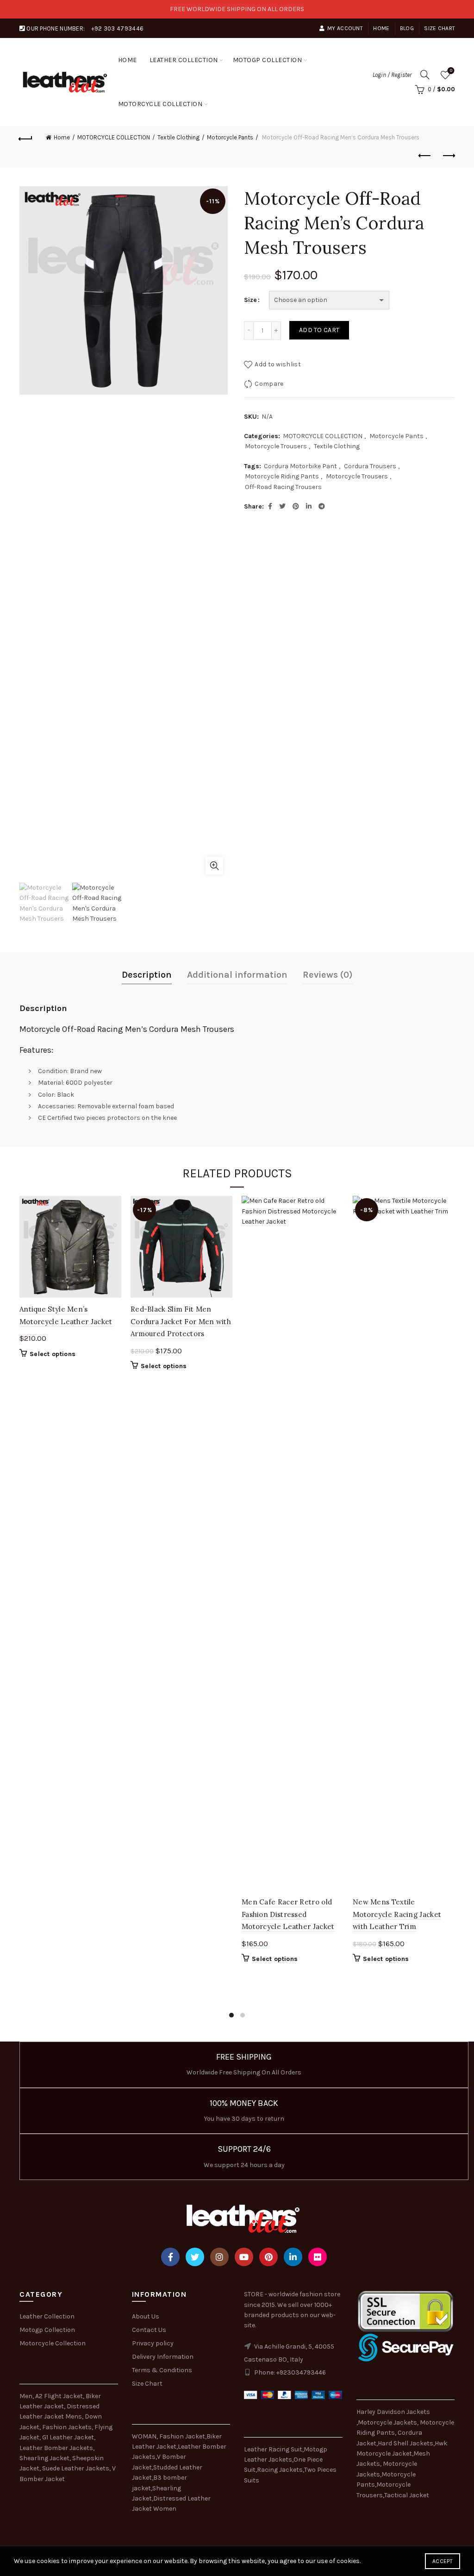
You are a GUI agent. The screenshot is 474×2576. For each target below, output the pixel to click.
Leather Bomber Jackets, (57, 2448)
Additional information (237, 975)
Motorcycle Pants (230, 137)
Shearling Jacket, (46, 2458)
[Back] (26, 138)
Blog (407, 28)
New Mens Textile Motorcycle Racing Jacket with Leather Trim (397, 1914)
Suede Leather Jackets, (76, 2468)
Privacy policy (153, 2343)
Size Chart (440, 28)
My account (345, 28)
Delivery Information (163, 2357)
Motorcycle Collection (53, 2343)
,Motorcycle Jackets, (388, 2422)
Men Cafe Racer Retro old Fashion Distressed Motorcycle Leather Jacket (288, 1914)
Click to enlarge (214, 866)
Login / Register (392, 75)
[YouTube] (244, 2257)
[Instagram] (219, 2257)
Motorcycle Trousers (276, 446)
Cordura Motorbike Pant (300, 466)
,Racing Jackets (279, 2470)
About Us (146, 2316)
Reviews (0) (328, 975)
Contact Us (149, 2330)
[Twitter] (195, 2257)
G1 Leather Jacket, (69, 2437)
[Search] (425, 75)
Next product (448, 156)
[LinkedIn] (293, 2257)
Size (250, 300)
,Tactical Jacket (406, 2495)
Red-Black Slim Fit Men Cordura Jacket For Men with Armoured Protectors (181, 1321)
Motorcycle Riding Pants (282, 476)
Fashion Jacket (182, 2436)
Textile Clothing (178, 137)
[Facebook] (170, 2257)
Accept (443, 2561)
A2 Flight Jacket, (60, 2396)
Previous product (425, 156)
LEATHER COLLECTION (184, 60)
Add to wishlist (278, 364)
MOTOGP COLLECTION (268, 60)
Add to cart (319, 330)
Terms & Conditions (162, 2370)
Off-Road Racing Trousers (283, 487)
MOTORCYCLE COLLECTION (160, 104)
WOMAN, (145, 2436)
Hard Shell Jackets (405, 2443)
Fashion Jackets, (68, 2427)
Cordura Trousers (370, 466)
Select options (53, 1354)
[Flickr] (318, 2257)
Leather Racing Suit (273, 2449)
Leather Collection (47, 2316)
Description (147, 975)
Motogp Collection (47, 2330)
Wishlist (451, 71)
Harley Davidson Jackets (393, 2412)
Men (26, 2396)
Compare (269, 383)
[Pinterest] (268, 2257)
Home (381, 28)
